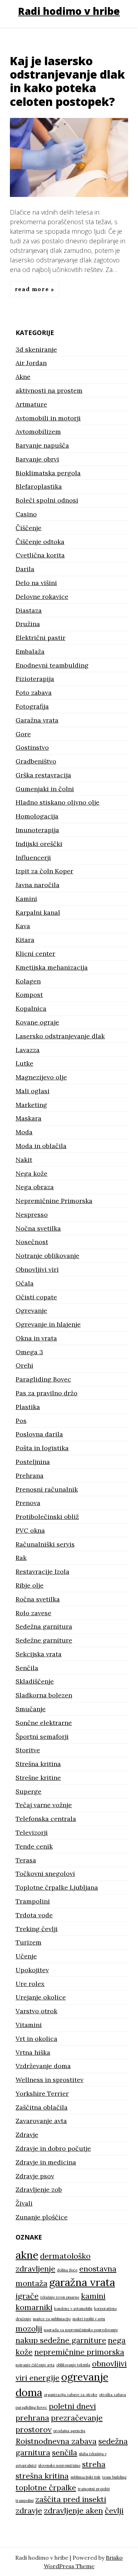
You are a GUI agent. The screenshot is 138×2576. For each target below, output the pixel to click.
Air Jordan (31, 363)
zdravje (29, 2510)
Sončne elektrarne (44, 1723)
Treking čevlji (37, 1929)
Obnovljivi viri (37, 1269)
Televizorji (32, 1832)
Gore (23, 734)
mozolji (29, 2328)
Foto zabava (34, 693)
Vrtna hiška (33, 2052)
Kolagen (28, 981)
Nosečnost (32, 1242)
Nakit (24, 1160)
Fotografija (32, 706)
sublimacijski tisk (85, 2477)
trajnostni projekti (94, 2489)
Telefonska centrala (46, 1819)
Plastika (28, 1407)
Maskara (28, 1118)
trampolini (25, 2501)
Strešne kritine (38, 1778)
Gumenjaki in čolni (45, 789)
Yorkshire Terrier (42, 2093)
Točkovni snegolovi (45, 1874)
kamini (93, 2296)
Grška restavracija (43, 775)
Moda (24, 1132)
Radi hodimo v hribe (69, 11)
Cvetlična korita (40, 555)
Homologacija (37, 816)
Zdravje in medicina (46, 2162)
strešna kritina (42, 2476)
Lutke (24, 1063)
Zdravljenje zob (39, 2189)
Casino (26, 514)
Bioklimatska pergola (48, 473)
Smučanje (31, 1709)
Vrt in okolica (36, 2039)
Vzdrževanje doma (43, 2066)
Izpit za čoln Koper (44, 871)
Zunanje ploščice (42, 2217)
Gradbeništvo (36, 761)
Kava (23, 926)
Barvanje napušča (42, 445)
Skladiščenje (35, 1681)
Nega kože (31, 1173)
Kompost (29, 995)
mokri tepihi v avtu (89, 2319)
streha (94, 2464)
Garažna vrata (37, 720)
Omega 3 (29, 1352)
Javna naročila (38, 885)
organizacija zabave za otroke (71, 2395)
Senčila (27, 1668)
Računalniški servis (45, 1544)
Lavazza (28, 1050)
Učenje (26, 1956)
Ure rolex (30, 1984)
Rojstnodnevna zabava (56, 2441)
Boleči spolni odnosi (47, 500)
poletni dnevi (72, 2406)
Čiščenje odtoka (40, 542)
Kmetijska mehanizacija (52, 967)
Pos (21, 1421)
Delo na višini (36, 583)
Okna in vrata (36, 1338)
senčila (65, 2452)
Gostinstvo (32, 747)
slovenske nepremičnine (59, 2466)
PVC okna (30, 1530)
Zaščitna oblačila (42, 2107)
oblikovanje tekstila (73, 2365)
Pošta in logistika (42, 1448)
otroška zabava (113, 2395)
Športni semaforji (42, 1737)
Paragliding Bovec (43, 1379)
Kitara (25, 940)
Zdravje (27, 2135)
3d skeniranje (36, 349)
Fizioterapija (35, 679)
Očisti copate (36, 1297)
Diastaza (29, 610)
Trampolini (33, 1901)
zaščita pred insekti (71, 2499)
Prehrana (30, 1476)
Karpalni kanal (38, 912)
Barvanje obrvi (37, 459)
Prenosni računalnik (47, 1489)
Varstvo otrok (36, 2011)
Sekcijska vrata (39, 1654)
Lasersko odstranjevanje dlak (60, 1036)
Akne (23, 377)
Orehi (24, 1365)
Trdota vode (34, 1915)
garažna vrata (82, 2282)
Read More (33, 289)
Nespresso (32, 1215)
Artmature (31, 404)
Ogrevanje (31, 1310)
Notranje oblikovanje (47, 1256)
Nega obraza (35, 1187)
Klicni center (35, 954)
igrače (27, 2296)
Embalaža (30, 651)
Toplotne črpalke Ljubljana (57, 1887)
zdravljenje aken (73, 2510)
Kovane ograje (37, 1022)
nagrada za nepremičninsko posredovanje (81, 2330)
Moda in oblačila (41, 1146)
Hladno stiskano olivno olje (57, 802)
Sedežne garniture (44, 1640)
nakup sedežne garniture (61, 2340)
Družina (28, 624)
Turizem (28, 1942)
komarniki (34, 2307)
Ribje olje (30, 1585)
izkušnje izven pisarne (60, 2297)
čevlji (114, 2510)
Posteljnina (33, 1462)
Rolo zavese (33, 1613)
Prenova (28, 1503)
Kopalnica (31, 1008)
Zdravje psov (35, 2176)
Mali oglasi (33, 1091)
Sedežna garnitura (44, 1626)
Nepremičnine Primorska (54, 1201)
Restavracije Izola (42, 1571)
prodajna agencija (69, 2431)
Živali (24, 2203)
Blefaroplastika (39, 486)
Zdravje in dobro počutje (53, 2148)
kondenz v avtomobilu (73, 2309)
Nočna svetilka (38, 1228)
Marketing (31, 1105)
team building (114, 2477)
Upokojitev (32, 1970)
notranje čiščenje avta (35, 2365)
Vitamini (29, 2025)
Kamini (26, 899)
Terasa (26, 1860)
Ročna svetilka (38, 1599)
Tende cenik (34, 1846)
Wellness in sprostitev (50, 2080)
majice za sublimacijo (52, 2319)
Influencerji (33, 858)
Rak (21, 1558)
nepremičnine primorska (79, 2352)
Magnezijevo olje (41, 1077)
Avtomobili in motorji (48, 418)
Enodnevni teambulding (52, 665)
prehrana (32, 2418)
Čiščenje (28, 528)
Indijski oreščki (39, 844)
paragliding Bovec (31, 2407)
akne (27, 2255)
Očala (25, 1283)
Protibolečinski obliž (47, 1517)
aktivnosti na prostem (49, 390)
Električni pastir (41, 638)
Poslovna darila (39, 1434)
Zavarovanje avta (41, 2121)
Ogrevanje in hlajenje (48, 1324)
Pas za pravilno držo (47, 1393)
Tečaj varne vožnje (44, 1805)
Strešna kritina (38, 1764)
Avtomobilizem (38, 432)
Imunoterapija (37, 830)
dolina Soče (67, 2270)
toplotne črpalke (46, 2487)
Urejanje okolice (41, 1997)
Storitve (28, 1750)
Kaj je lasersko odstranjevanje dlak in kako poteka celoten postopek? (67, 81)
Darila (25, 569)
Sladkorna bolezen (44, 1695)
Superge (28, 1791)
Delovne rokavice (42, 597)
